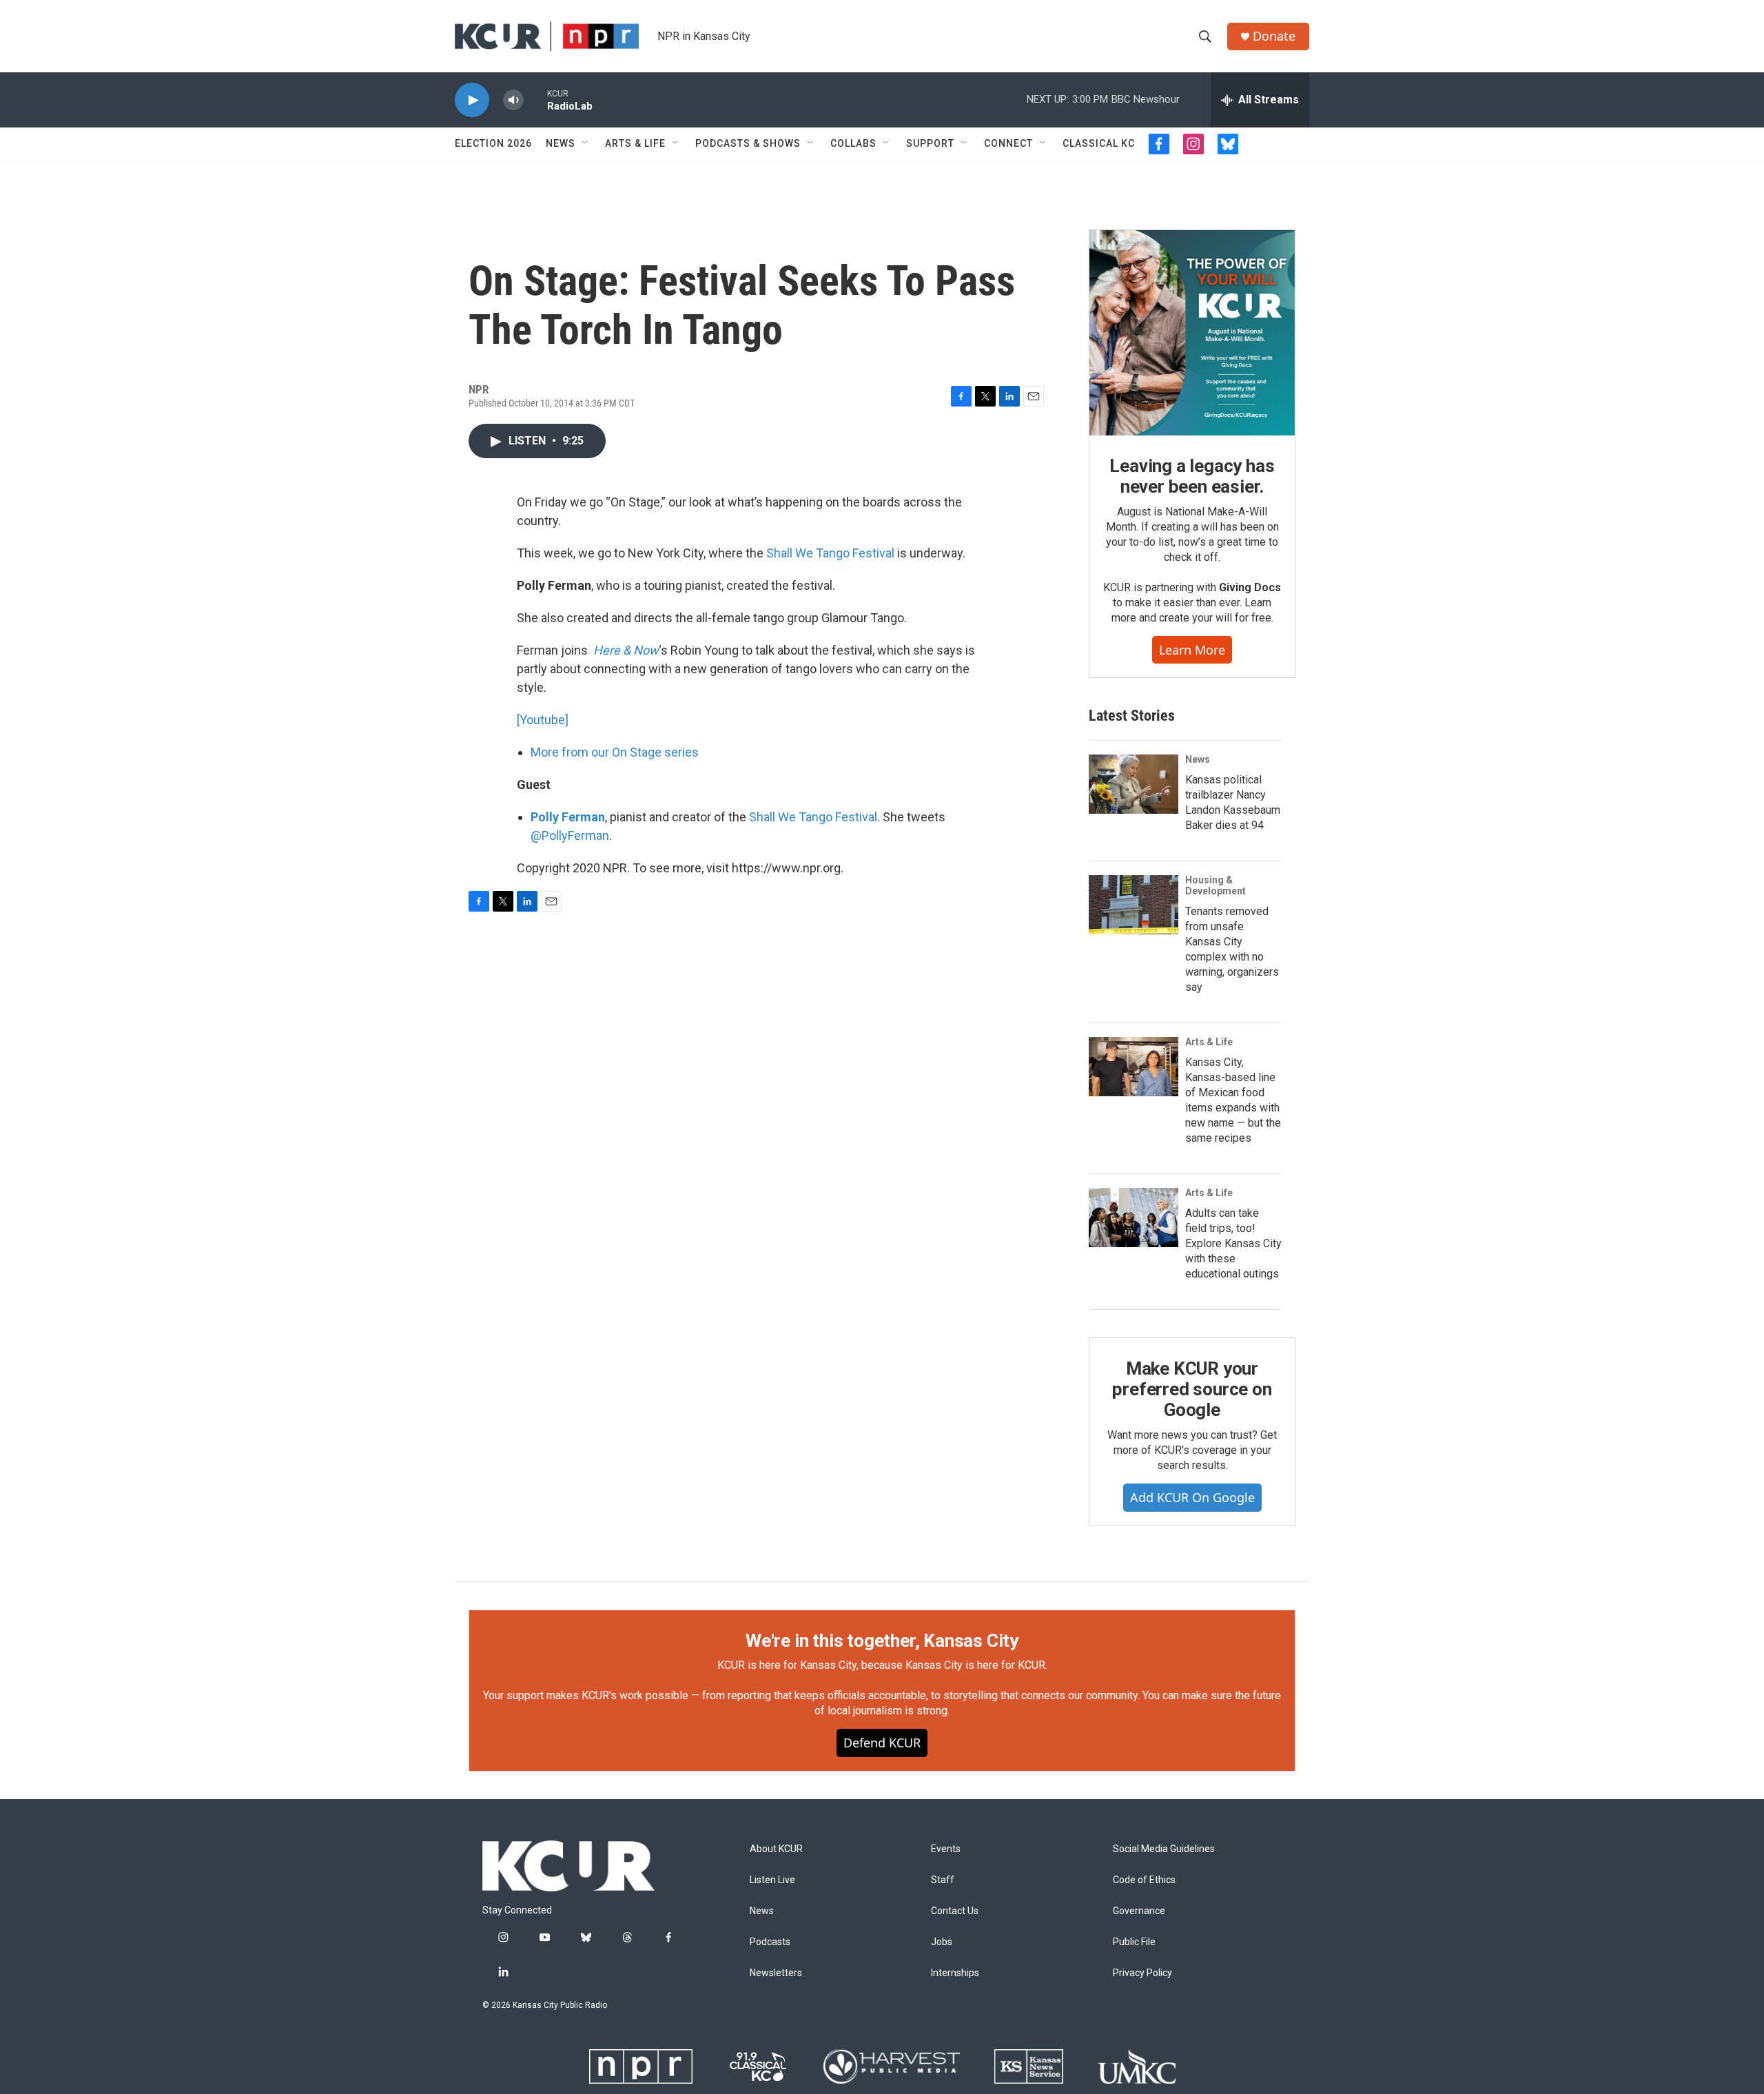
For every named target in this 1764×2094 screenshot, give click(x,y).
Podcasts (770, 1942)
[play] (472, 100)
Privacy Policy (1142, 1973)
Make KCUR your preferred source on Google (1192, 1389)
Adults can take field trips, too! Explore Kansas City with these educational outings (1233, 1243)
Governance (1139, 1911)
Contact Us (955, 1911)
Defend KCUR (882, 1743)
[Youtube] (543, 720)
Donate (1274, 36)
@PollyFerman (570, 835)
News (561, 143)
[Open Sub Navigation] (586, 143)
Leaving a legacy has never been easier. (1192, 476)
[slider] (535, 100)
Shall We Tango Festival (830, 553)
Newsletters (776, 1973)
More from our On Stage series (615, 752)
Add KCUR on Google (1192, 1497)
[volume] (513, 100)
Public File (1134, 1942)
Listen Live (772, 1880)
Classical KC (1099, 143)
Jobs (942, 1942)
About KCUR (776, 1849)
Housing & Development (1216, 885)
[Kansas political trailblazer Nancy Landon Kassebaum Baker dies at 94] (1134, 784)
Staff (943, 1880)
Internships (955, 1973)
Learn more (1192, 650)
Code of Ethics (1144, 1880)
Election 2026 (493, 143)
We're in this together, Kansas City (882, 1641)
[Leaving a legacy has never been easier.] (1192, 333)
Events (946, 1849)
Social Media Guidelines (1164, 1849)
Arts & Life (635, 143)
